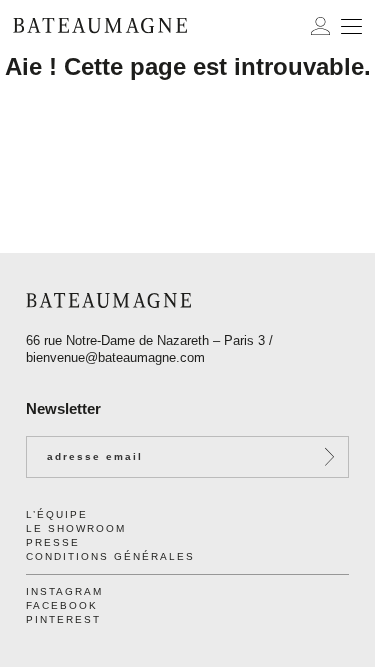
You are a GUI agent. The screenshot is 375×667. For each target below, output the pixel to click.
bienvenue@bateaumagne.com (115, 357)
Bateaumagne (100, 25)
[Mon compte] (320, 26)
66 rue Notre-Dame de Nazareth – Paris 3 (145, 340)
